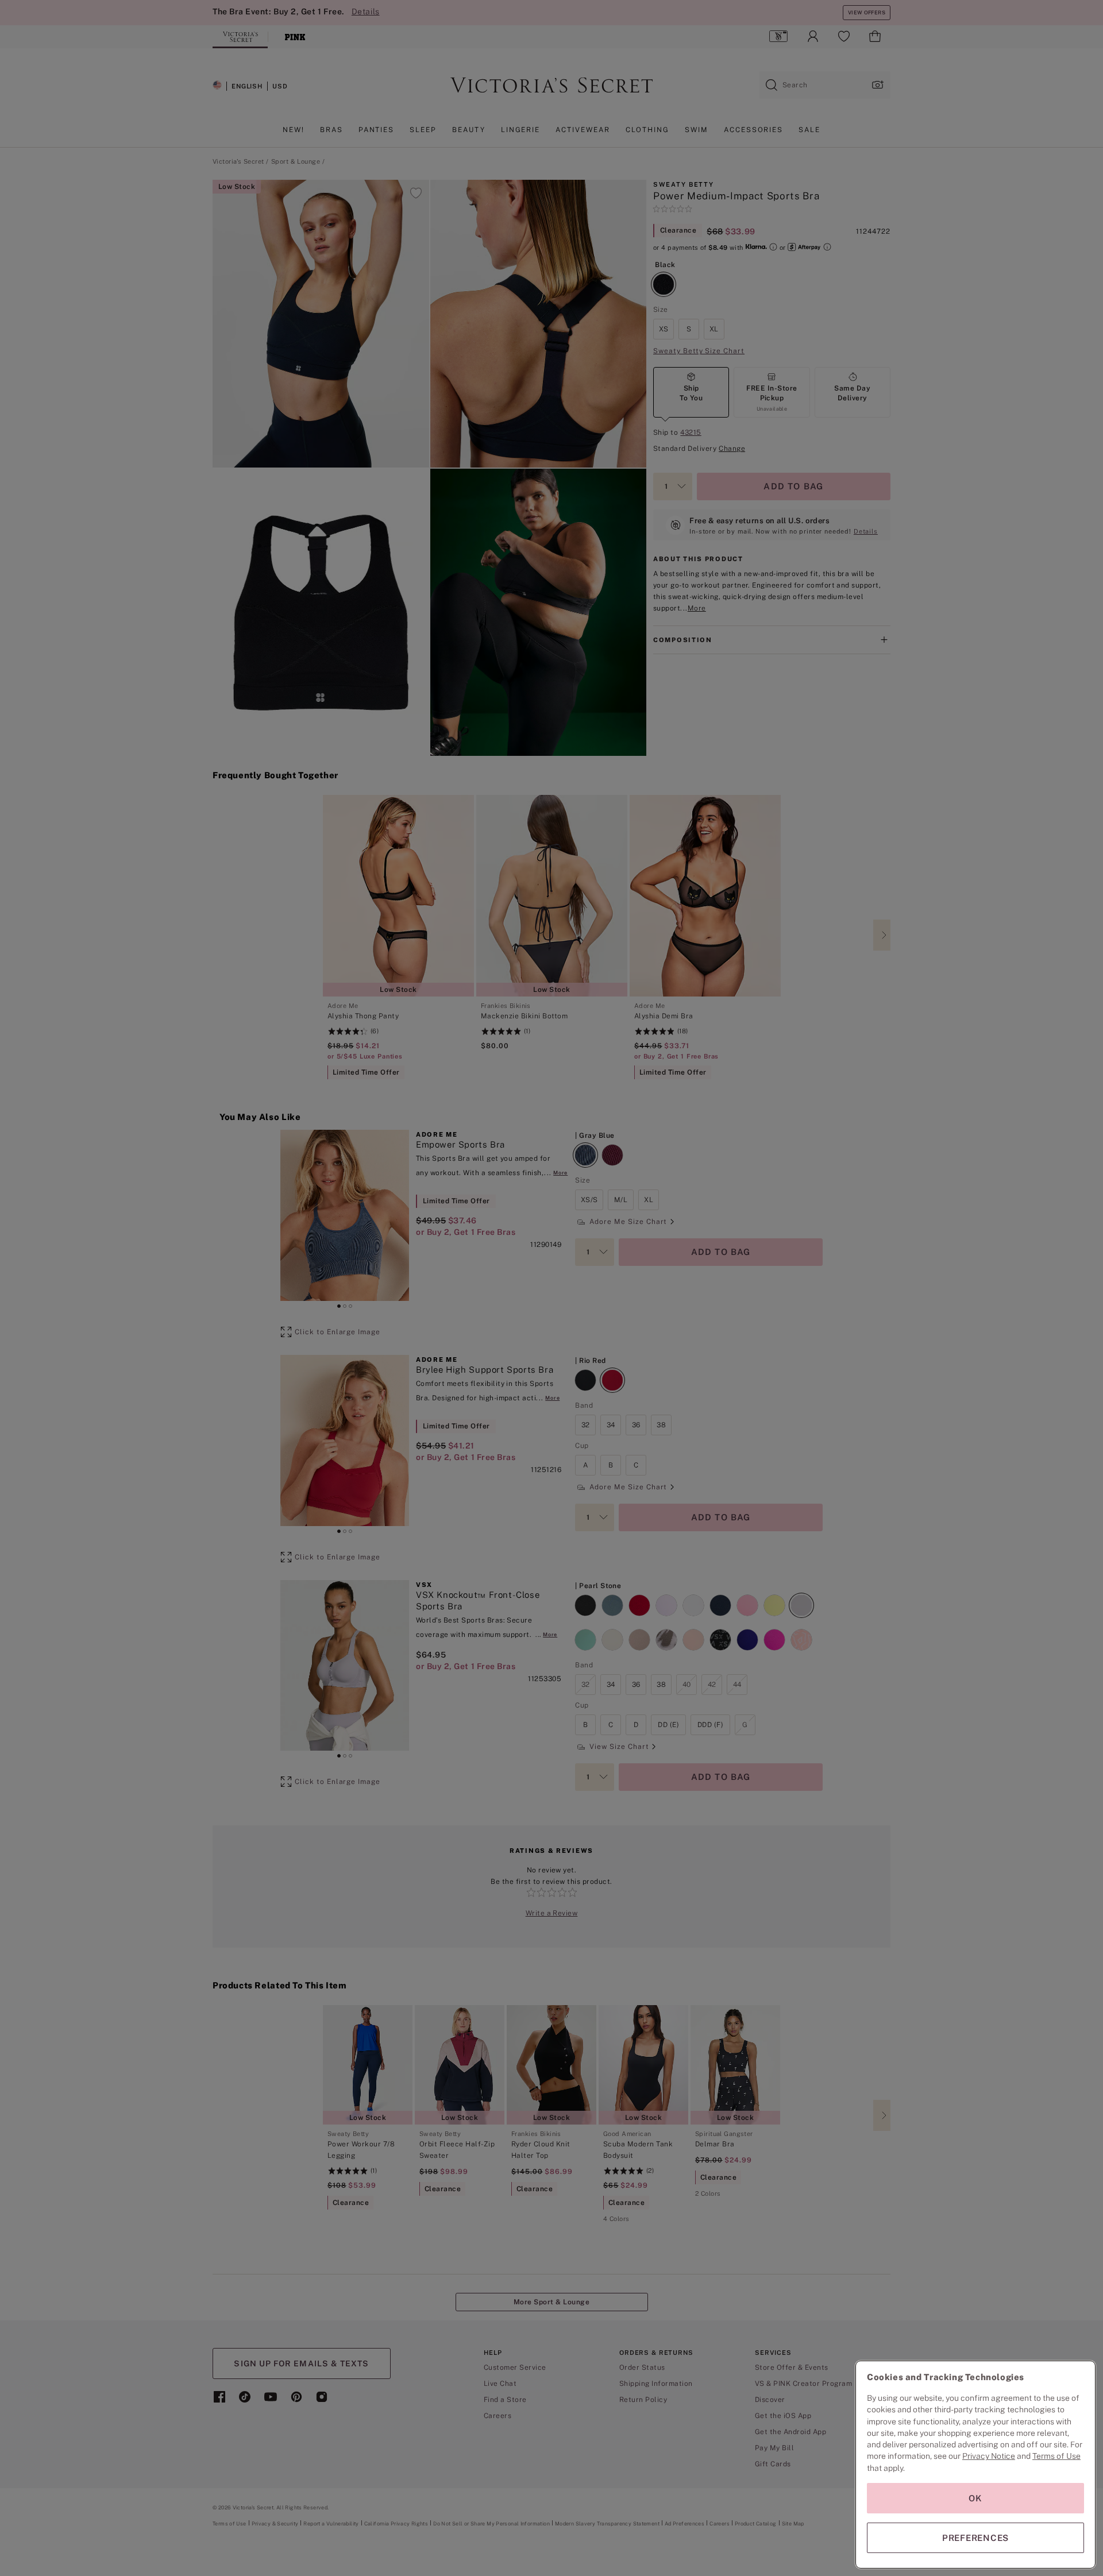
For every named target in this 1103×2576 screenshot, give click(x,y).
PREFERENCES (975, 2538)
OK (975, 2498)
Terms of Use (1056, 2456)
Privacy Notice (989, 2456)
